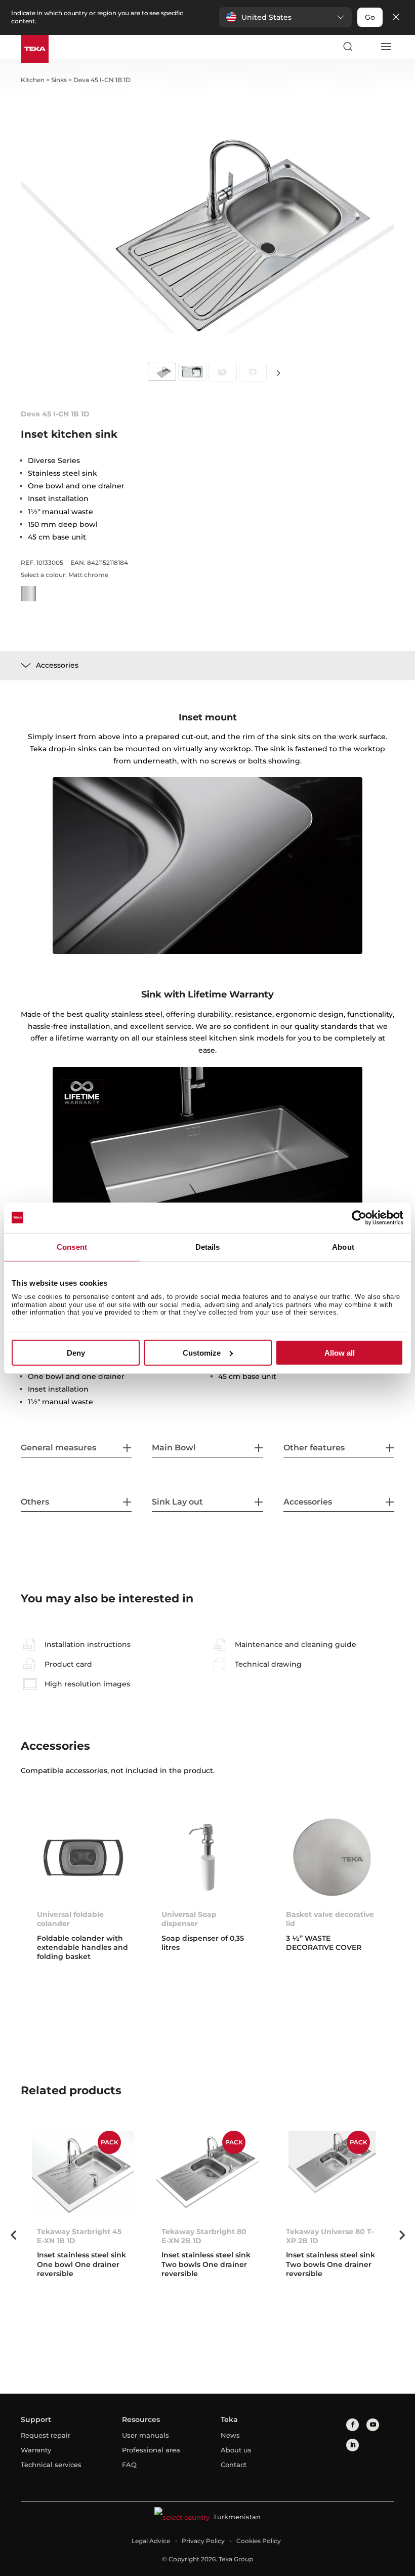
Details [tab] (208, 1246)
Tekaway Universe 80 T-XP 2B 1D (330, 2236)
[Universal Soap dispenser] (207, 1857)
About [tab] (343, 1246)
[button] (285, 17)
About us (236, 2450)
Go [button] (370, 17)
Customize (202, 1353)
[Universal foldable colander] (83, 1857)
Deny (76, 1353)
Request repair (46, 2435)
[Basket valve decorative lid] (332, 1857)
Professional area (151, 2450)
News (230, 2435)
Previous (13, 2235)
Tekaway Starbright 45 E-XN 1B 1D (79, 2236)
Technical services (51, 2465)
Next (278, 373)
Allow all (340, 1353)
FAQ (129, 2465)
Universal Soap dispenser (189, 1919)
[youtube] (373, 2425)
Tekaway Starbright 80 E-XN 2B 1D (204, 2236)
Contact (234, 2465)
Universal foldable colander (70, 1919)
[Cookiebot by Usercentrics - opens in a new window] (359, 1217)
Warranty (36, 2450)
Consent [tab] (72, 1246)
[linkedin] (352, 2445)
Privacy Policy (203, 2541)
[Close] (396, 17)
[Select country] (366, 47)
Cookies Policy (259, 2541)
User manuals (146, 2435)
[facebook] (352, 2425)
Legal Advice (151, 2541)
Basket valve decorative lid (330, 1919)
